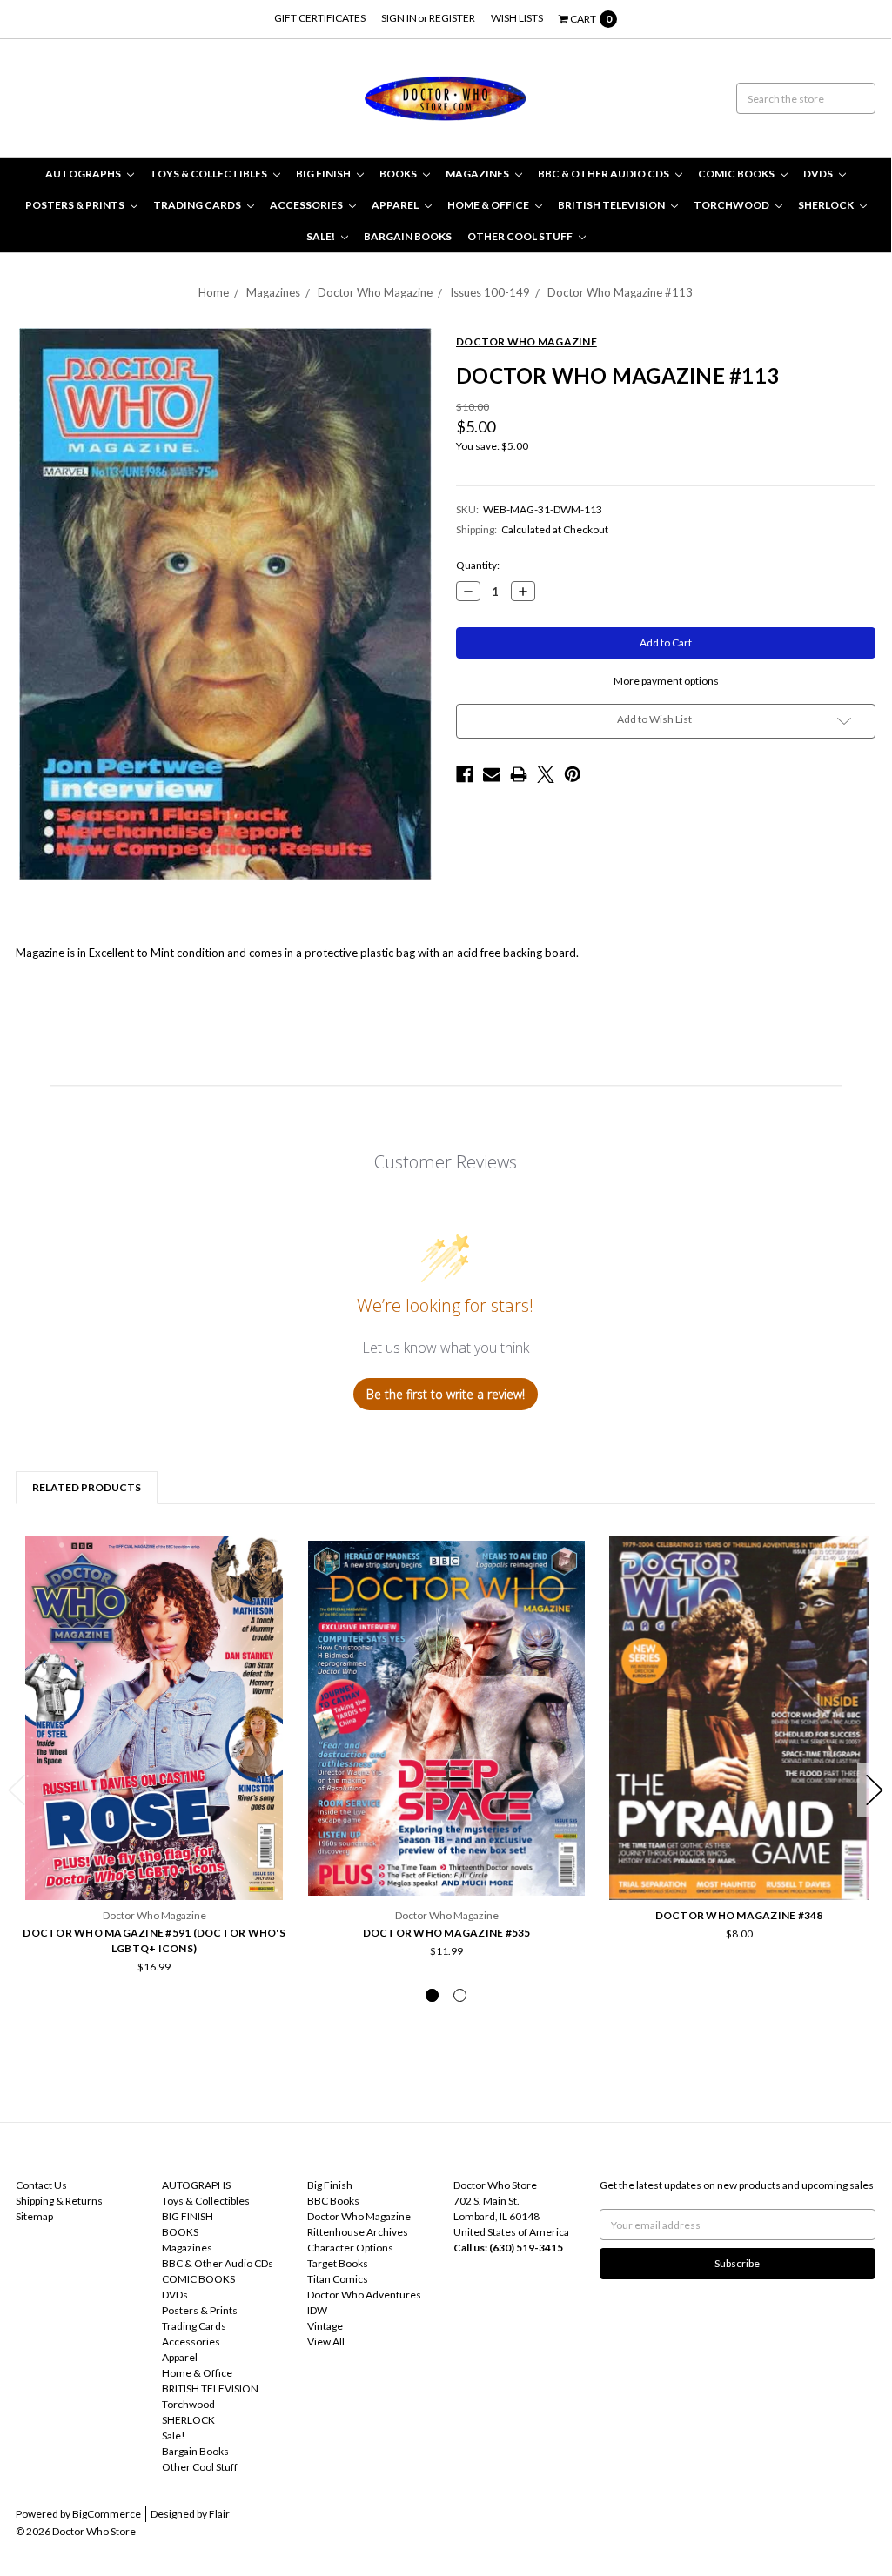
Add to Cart (154, 1846)
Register (452, 18)
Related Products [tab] (87, 1487)
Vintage (325, 2326)
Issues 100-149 (490, 292)
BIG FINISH (324, 174)
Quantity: (478, 565)
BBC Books (333, 2201)
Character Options (350, 2248)
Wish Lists (517, 18)
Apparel (396, 205)
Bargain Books (408, 236)
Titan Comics (338, 2279)
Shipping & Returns (59, 2201)
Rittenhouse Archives (358, 2232)
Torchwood (732, 205)
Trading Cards (198, 205)
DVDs (819, 174)
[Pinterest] (573, 774)
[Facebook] (465, 774)
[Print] (519, 774)
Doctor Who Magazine (375, 292)
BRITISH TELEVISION (612, 205)
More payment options (666, 681)
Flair (219, 2514)
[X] (546, 774)
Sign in (399, 18)
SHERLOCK (827, 205)
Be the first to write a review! (446, 1394)
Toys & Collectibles (209, 174)
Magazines (478, 174)
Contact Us (41, 2185)
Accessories (307, 205)
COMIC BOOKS (737, 174)
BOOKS (399, 174)
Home (214, 292)
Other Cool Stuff (521, 236)
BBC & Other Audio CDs (604, 174)
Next (875, 1790)
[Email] (492, 774)
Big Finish (330, 2185)
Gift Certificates (320, 18)
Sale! (322, 236)
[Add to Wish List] (274, 1554)
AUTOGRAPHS (84, 174)
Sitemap (34, 2216)
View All (326, 2342)
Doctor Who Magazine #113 (620, 292)
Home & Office (489, 205)
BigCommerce (107, 2514)
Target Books (338, 2263)
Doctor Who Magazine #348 (739, 1915)
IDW (317, 2310)
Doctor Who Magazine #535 (447, 1933)
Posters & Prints (76, 205)
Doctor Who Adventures (364, 2295)
